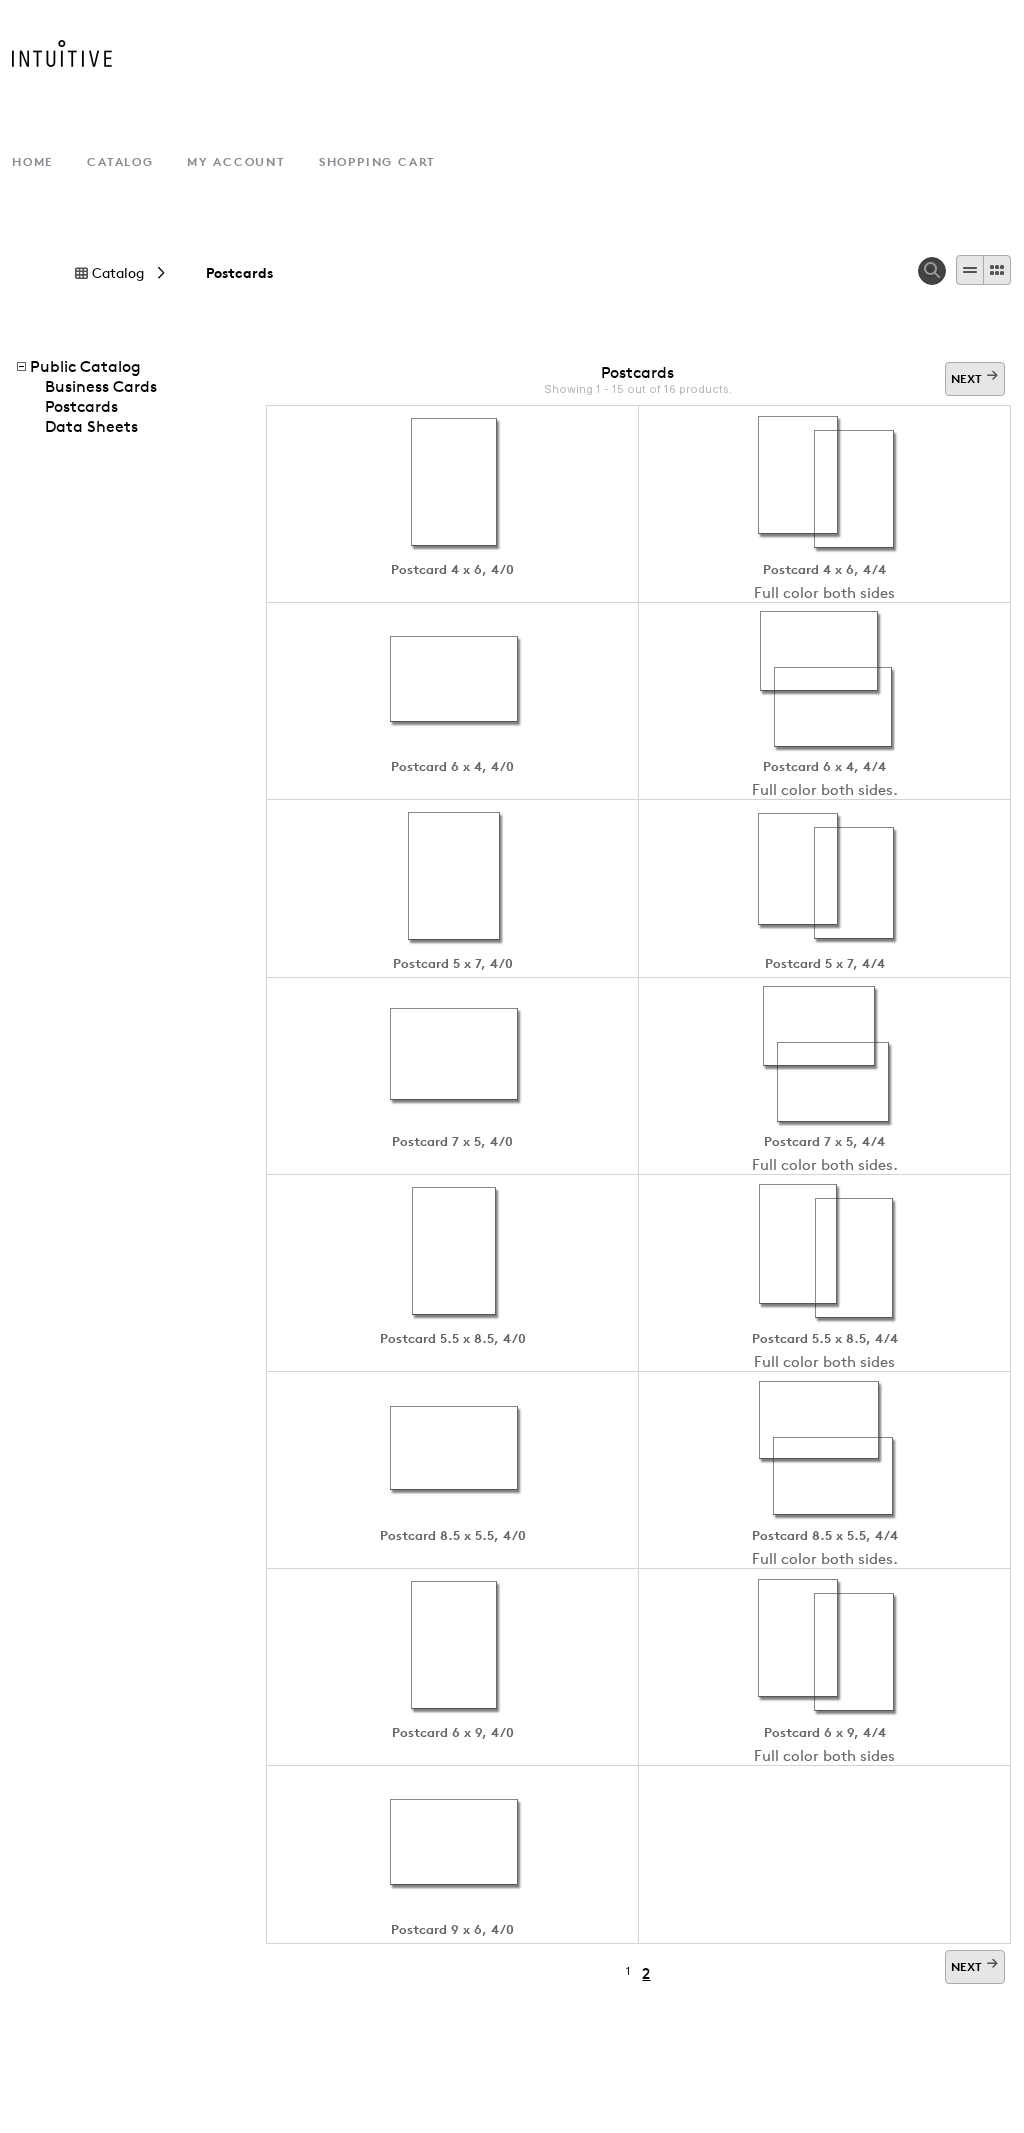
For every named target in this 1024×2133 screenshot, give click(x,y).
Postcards (239, 273)
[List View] (970, 270)
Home (33, 161)
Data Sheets (91, 426)
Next (966, 378)
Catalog (120, 161)
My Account (236, 161)
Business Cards (101, 386)
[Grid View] (997, 270)
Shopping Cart (377, 161)
